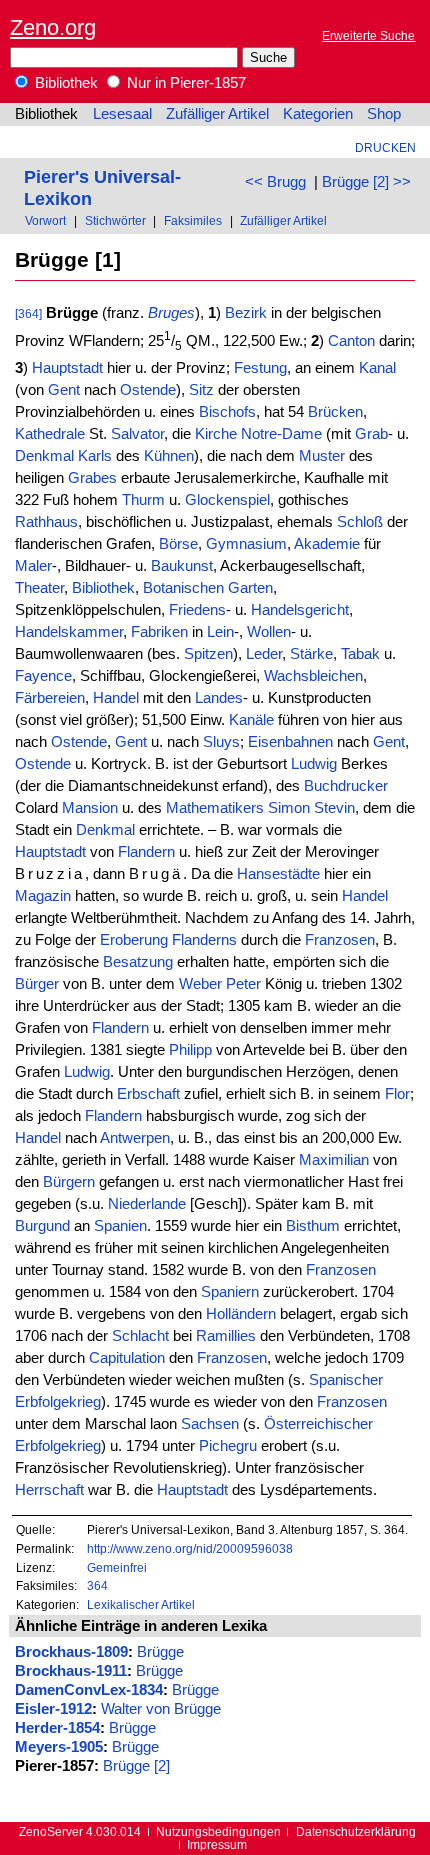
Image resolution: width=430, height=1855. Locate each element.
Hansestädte (278, 874)
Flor (397, 1094)
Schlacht (140, 1336)
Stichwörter (115, 220)
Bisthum (313, 1226)
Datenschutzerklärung (356, 1831)
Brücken (335, 412)
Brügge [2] (136, 1766)
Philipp (190, 1050)
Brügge (160, 1652)
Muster (322, 456)
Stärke (311, 654)
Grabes (92, 478)
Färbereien (50, 698)
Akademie (327, 544)
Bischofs (227, 412)
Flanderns (204, 940)
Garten (250, 588)
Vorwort (45, 220)
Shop (384, 114)
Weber (200, 984)
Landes (219, 698)
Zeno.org (53, 27)
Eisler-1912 (53, 1709)
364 (97, 1585)
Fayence (43, 676)
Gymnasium (246, 544)
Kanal (377, 368)
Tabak (360, 654)
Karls (95, 456)
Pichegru (228, 1446)
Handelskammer (69, 632)
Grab (371, 434)
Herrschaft (49, 1490)
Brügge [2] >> (366, 182)
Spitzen (208, 654)
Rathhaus (46, 522)
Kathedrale (50, 434)
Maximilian (334, 1160)
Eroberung (134, 940)
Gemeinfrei (117, 1567)
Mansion (90, 808)
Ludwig (314, 764)
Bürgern (69, 1182)
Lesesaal (122, 114)
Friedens (197, 610)
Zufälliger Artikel (217, 114)
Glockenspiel (227, 500)
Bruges (171, 313)
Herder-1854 (57, 1728)
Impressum (217, 1844)
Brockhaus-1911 (71, 1671)
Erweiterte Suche (368, 35)
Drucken (385, 147)
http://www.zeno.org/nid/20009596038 (190, 1548)
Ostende (148, 390)
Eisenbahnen (290, 742)
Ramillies (226, 1336)
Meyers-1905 (59, 1747)
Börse (178, 544)
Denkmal (44, 456)
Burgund (42, 1226)
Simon (289, 808)
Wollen (269, 632)
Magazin (43, 896)
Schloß (360, 522)
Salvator (137, 434)
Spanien (120, 1226)
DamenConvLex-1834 (89, 1690)
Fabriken (159, 632)
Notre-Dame (281, 434)
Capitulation (127, 1358)
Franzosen (340, 940)
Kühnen (169, 456)
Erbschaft (148, 1094)
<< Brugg (275, 182)
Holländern (241, 1314)
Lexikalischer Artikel (141, 1604)
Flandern (146, 852)
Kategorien (318, 114)
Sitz (201, 390)
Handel (116, 698)
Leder (264, 654)
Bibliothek (64, 83)
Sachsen (210, 1424)
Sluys (221, 742)
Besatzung (138, 962)
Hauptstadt (67, 368)
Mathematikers (215, 808)
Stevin (334, 808)
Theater (39, 588)
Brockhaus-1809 (71, 1652)
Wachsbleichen (313, 676)
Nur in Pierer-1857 (184, 83)
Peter (243, 984)
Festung (260, 368)
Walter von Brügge (161, 1709)
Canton (351, 341)
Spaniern (230, 1292)
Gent (64, 390)
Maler (33, 566)
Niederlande (147, 1204)
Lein (220, 632)
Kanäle (251, 720)
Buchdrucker (346, 786)
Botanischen (183, 588)
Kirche (216, 434)
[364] (28, 313)
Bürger (37, 984)
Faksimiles (193, 220)
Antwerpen (135, 1138)
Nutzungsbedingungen (218, 1831)
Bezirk (246, 313)
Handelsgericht (300, 610)
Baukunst (182, 566)
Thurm (143, 500)
